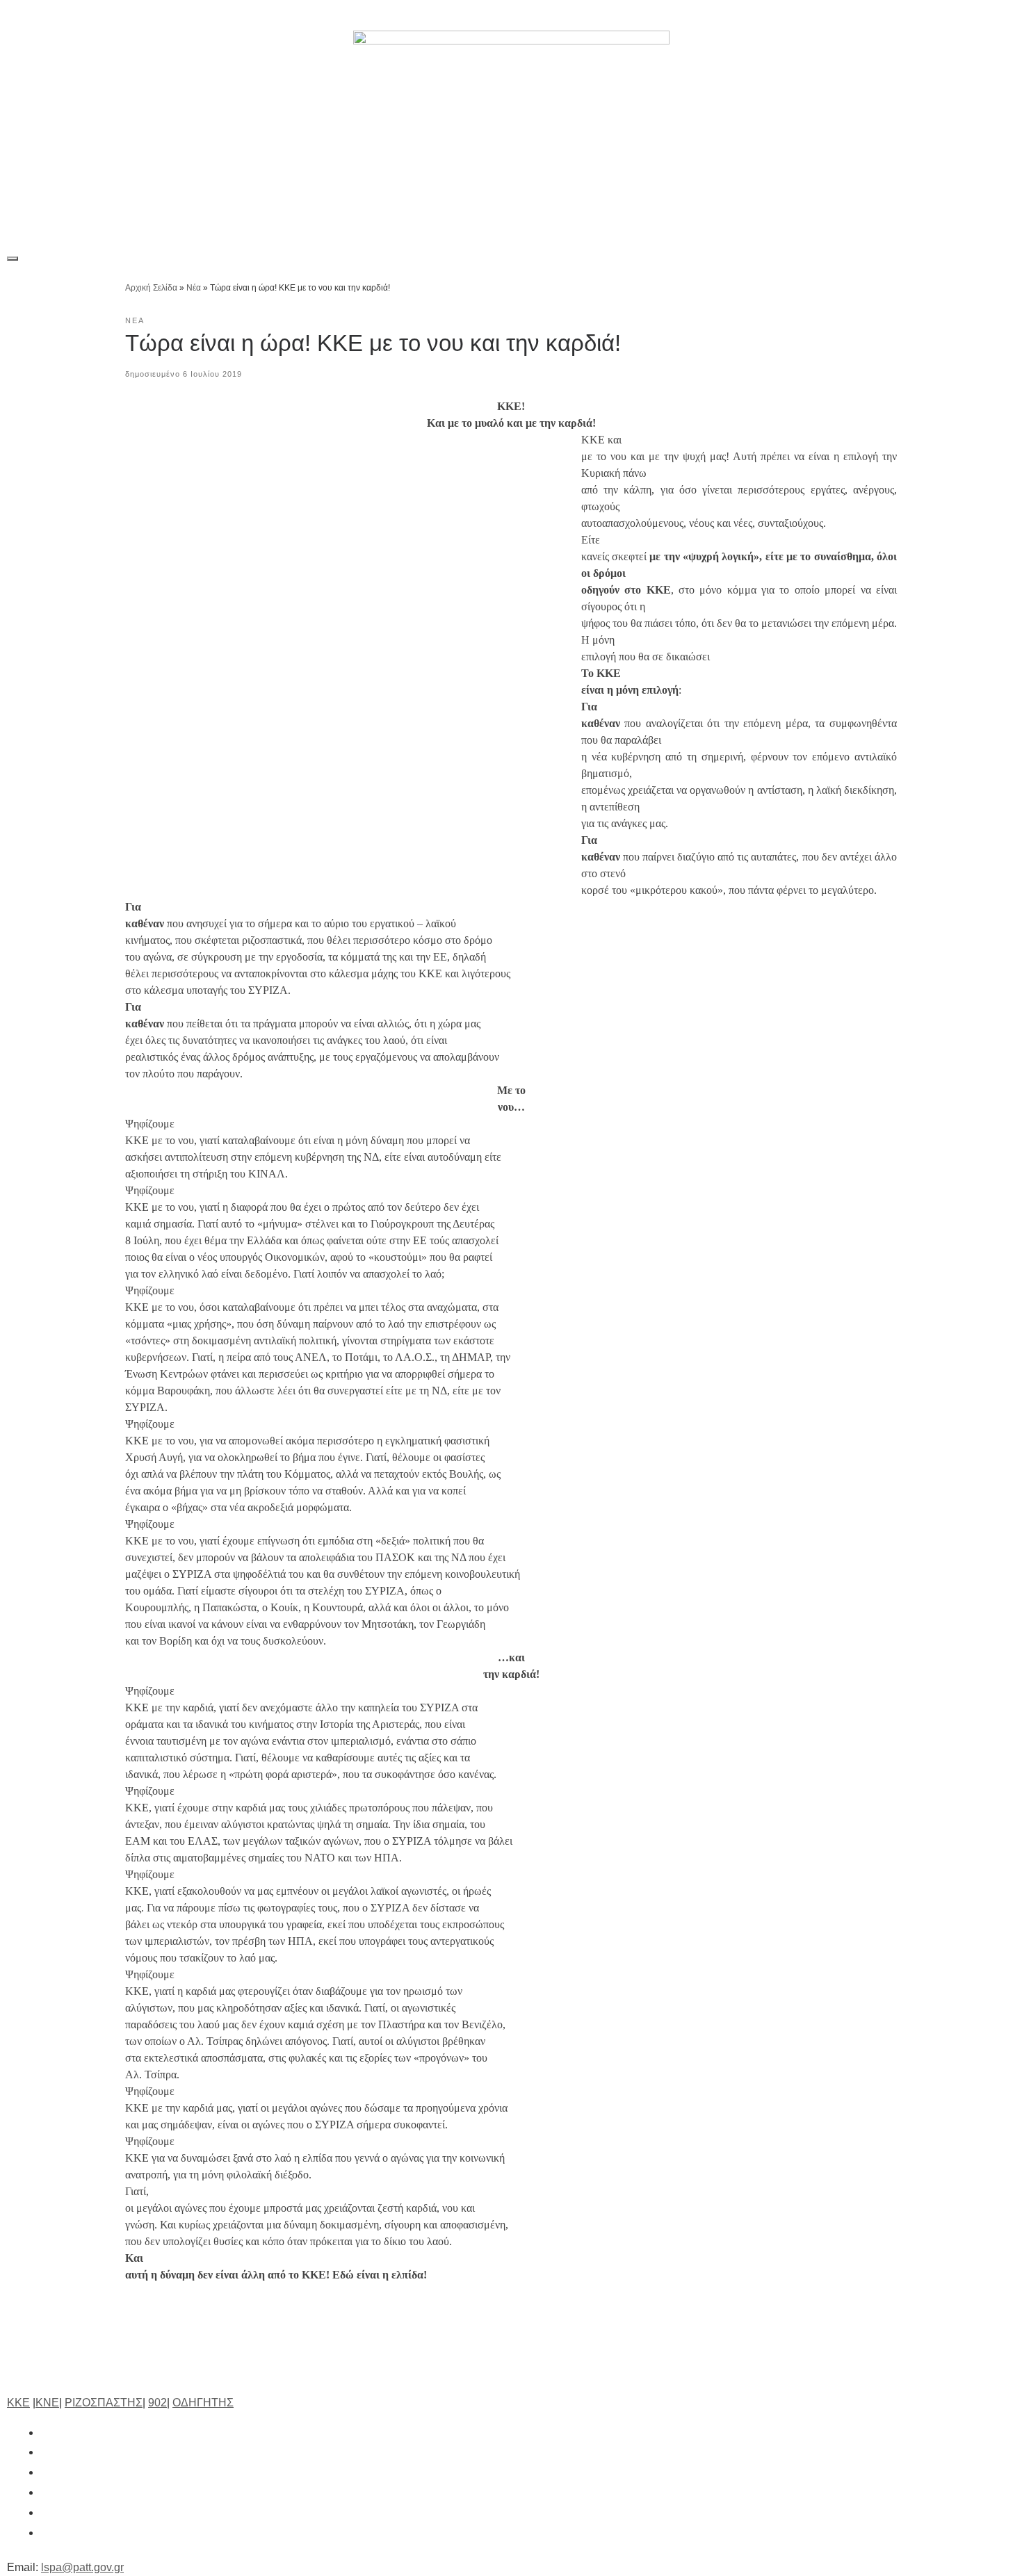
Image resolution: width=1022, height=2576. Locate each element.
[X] (871, 15)
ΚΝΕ (47, 2403)
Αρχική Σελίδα (152, 288)
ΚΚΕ (18, 2403)
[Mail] (999, 15)
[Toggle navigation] (13, 259)
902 (157, 2403)
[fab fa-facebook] (47, 2432)
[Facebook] (839, 15)
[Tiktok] (935, 15)
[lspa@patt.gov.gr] (47, 2533)
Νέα (194, 288)
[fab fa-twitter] (47, 2452)
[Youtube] (967, 15)
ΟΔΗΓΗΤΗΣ (203, 2403)
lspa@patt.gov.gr (82, 2567)
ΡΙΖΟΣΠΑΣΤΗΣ (104, 2403)
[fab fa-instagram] (47, 2472)
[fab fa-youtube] (47, 2512)
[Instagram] (903, 15)
